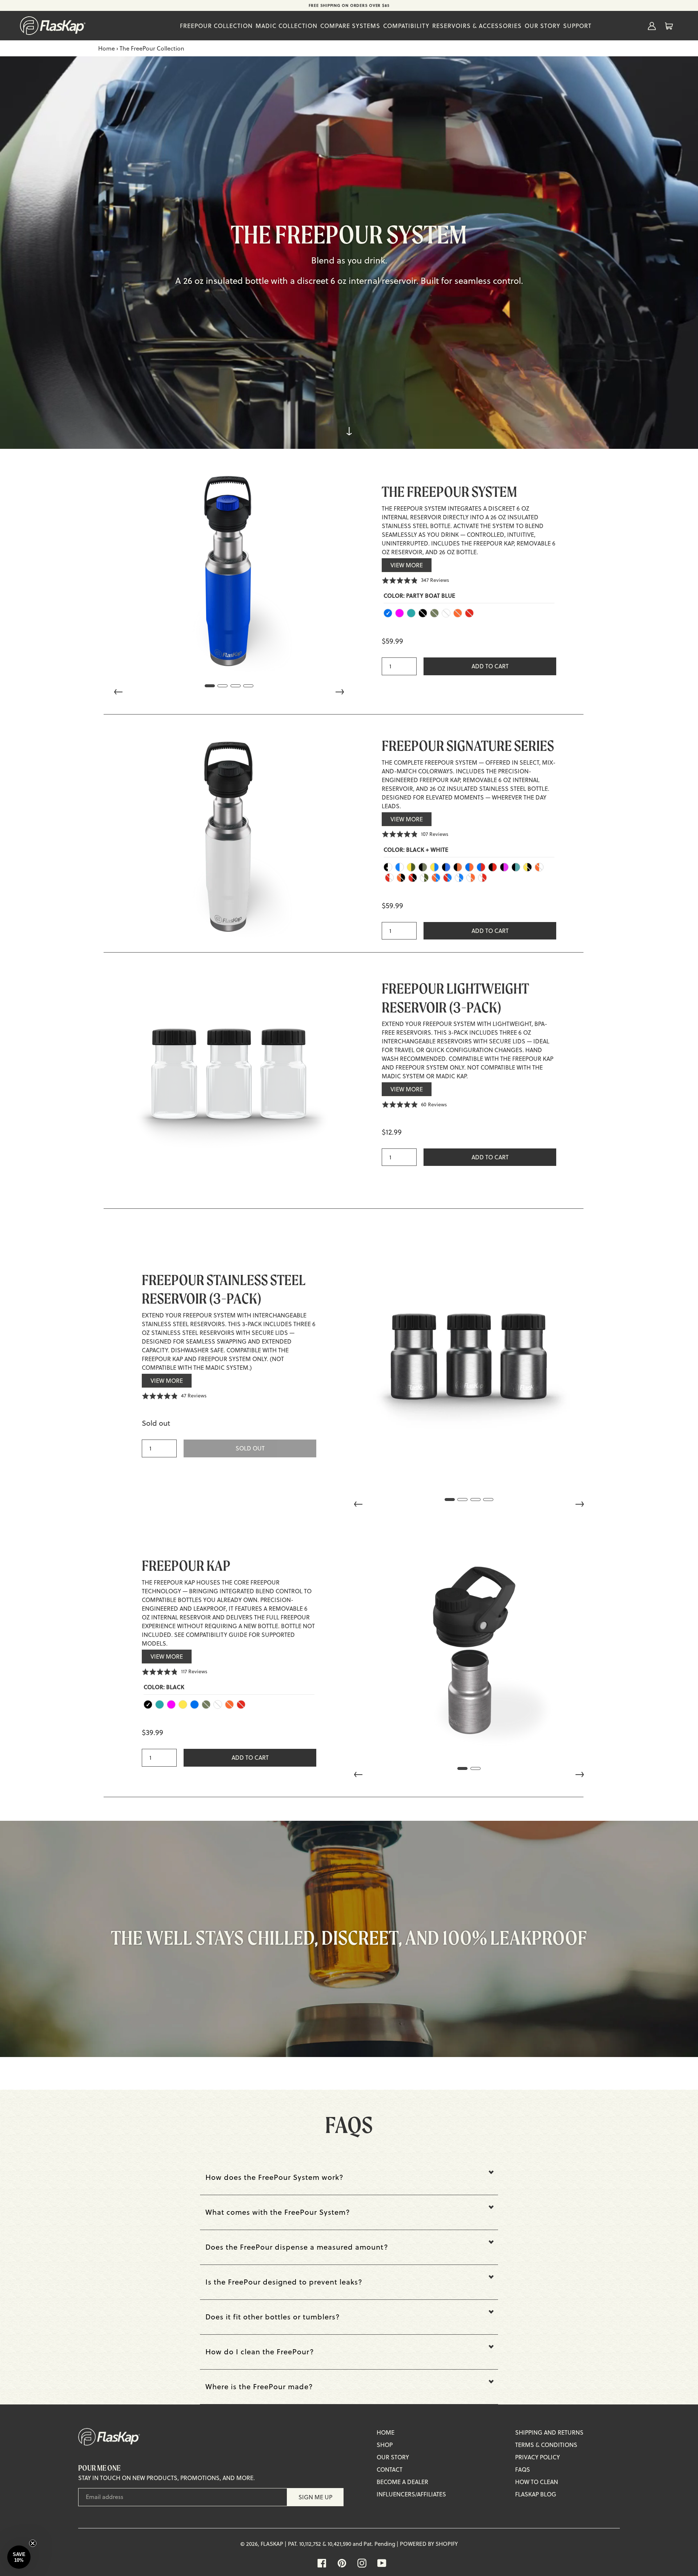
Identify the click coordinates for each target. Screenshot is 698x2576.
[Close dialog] (449, 1199)
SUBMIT (404, 1334)
